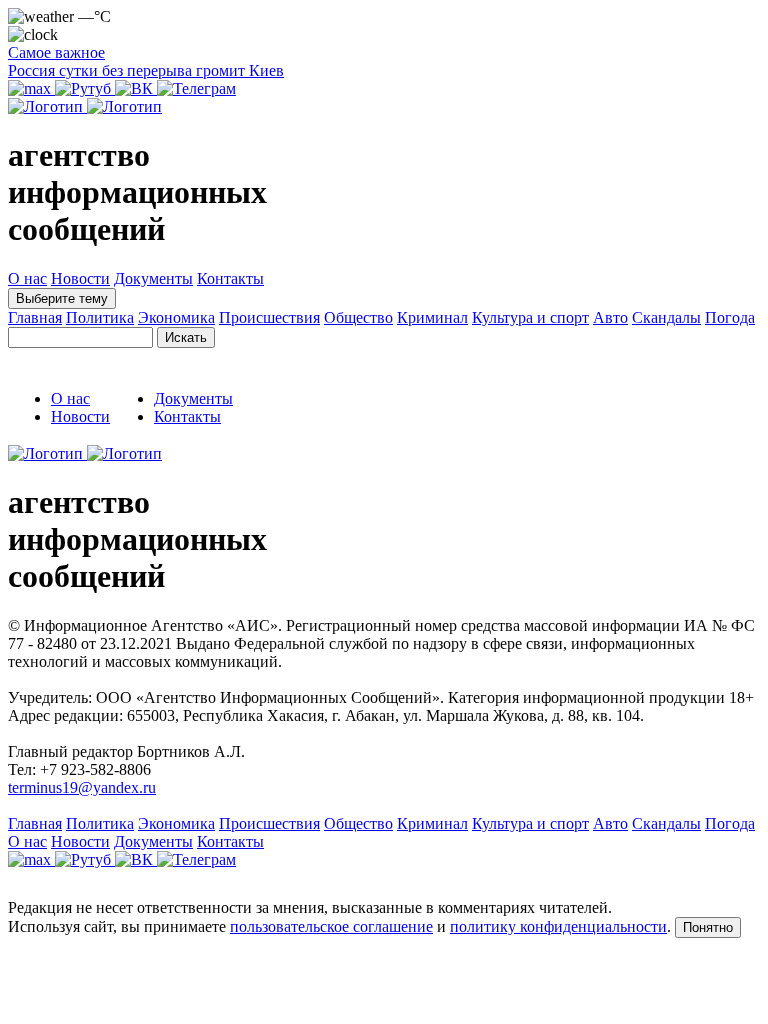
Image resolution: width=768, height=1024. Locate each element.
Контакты (230, 278)
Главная (35, 317)
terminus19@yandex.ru (82, 787)
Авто (610, 317)
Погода (730, 317)
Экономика (176, 317)
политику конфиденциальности (558, 926)
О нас (27, 278)
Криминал (432, 317)
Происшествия (269, 317)
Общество (358, 317)
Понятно (708, 927)
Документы (153, 278)
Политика (100, 317)
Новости (80, 278)
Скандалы (666, 317)
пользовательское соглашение (331, 926)
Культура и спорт (530, 317)
